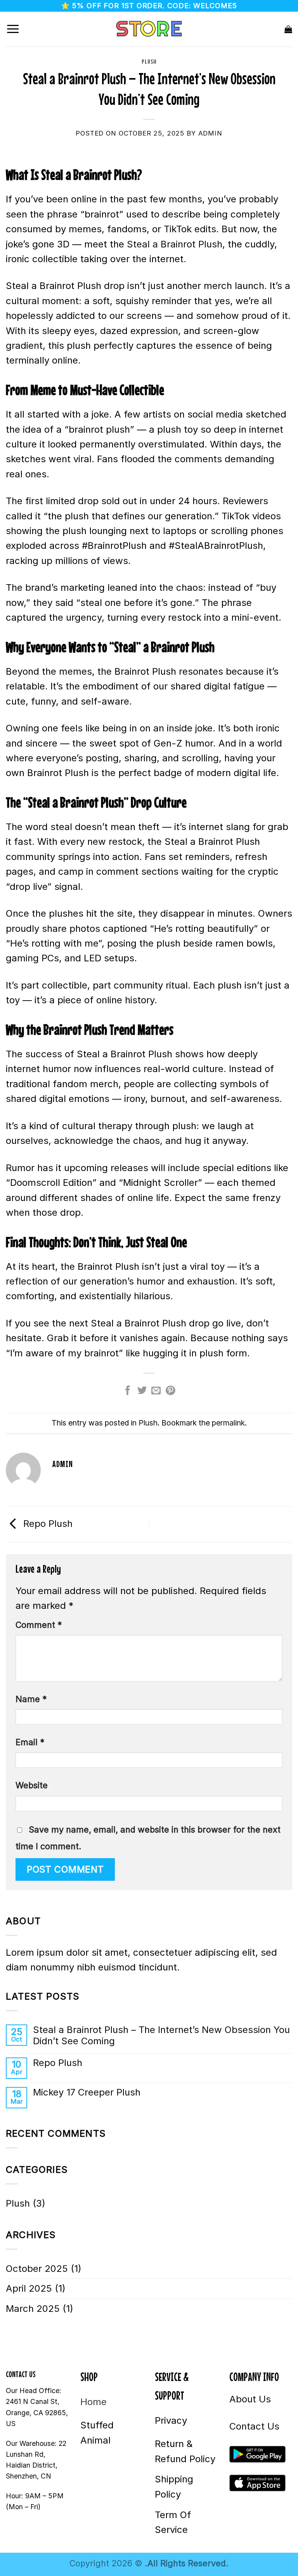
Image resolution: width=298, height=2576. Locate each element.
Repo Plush (47, 1524)
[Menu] (13, 29)
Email (30, 1742)
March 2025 (33, 2309)
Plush (149, 61)
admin (210, 133)
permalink (228, 1423)
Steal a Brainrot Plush (175, 244)
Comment (39, 1625)
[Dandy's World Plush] (149, 29)
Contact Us (254, 2426)
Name (31, 1699)
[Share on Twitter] (142, 1391)
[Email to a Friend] (156, 1391)
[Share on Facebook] (128, 1391)
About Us (250, 2399)
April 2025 (29, 2288)
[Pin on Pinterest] (170, 1391)
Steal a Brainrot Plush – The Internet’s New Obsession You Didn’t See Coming (161, 2036)
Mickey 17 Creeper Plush (87, 2092)
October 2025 (37, 2269)
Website (32, 1785)
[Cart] (288, 29)
